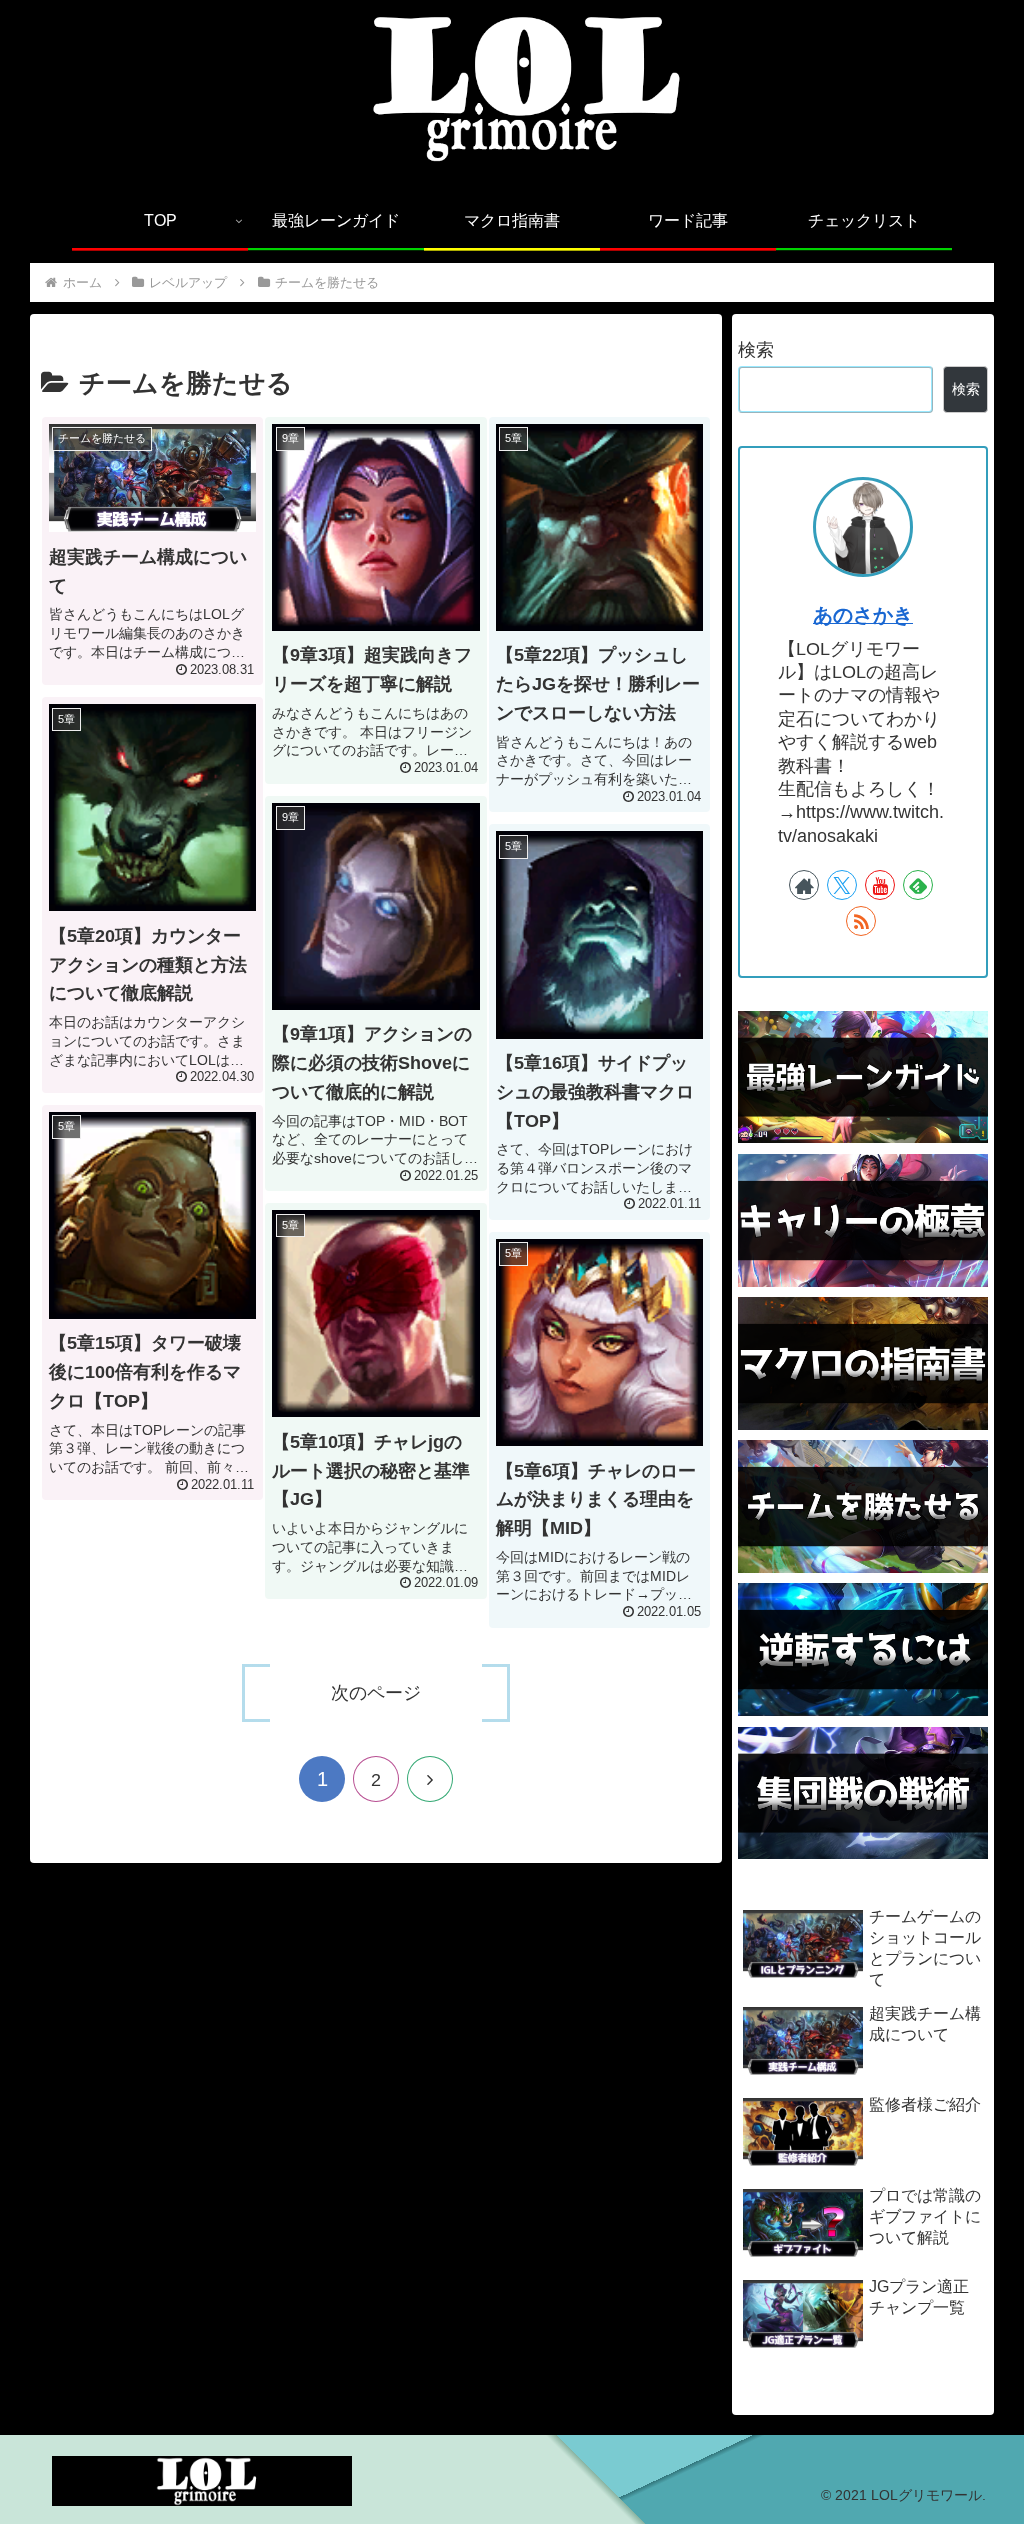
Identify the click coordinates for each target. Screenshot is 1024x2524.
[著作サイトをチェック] (804, 885)
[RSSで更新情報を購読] (861, 921)
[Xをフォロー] (842, 885)
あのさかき (863, 615)
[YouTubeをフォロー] (880, 885)
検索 (756, 350)
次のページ (376, 1693)
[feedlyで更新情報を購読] (918, 885)
